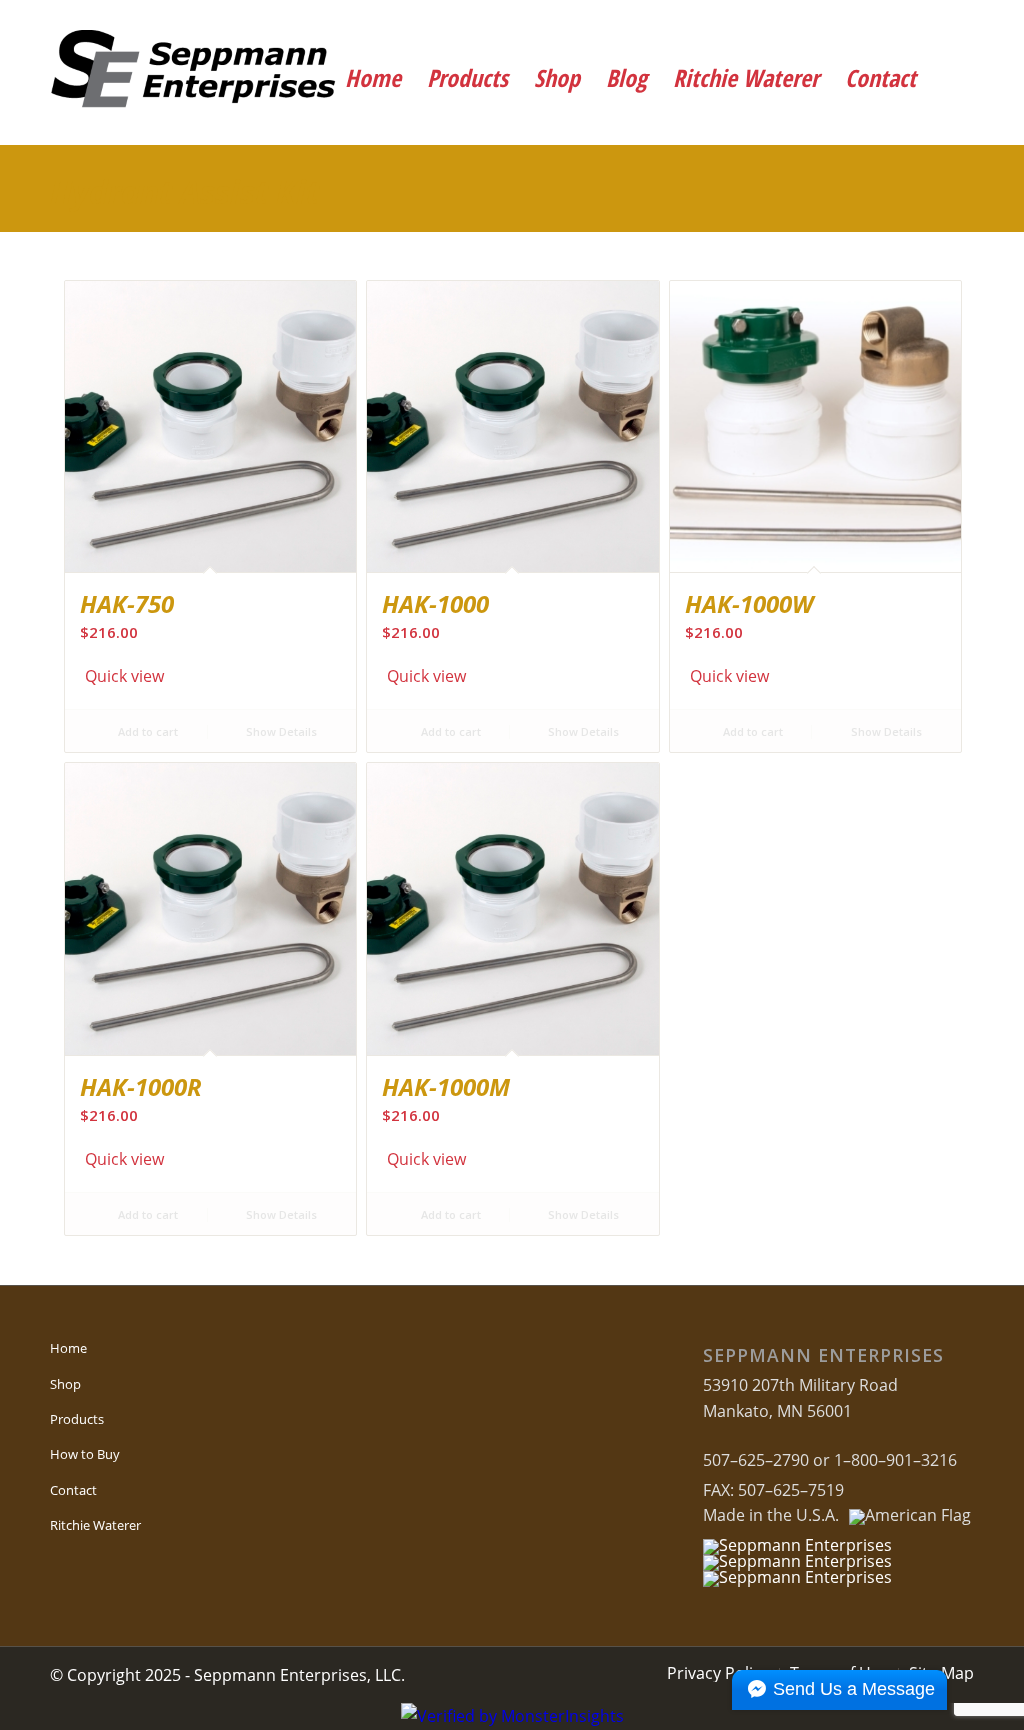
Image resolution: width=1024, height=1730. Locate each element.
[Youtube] (891, 25)
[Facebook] (836, 25)
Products (77, 1419)
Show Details (280, 731)
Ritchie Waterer (95, 1525)
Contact (73, 1490)
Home (68, 1348)
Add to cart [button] (146, 731)
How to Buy (85, 1454)
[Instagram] (946, 25)
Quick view (124, 676)
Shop (65, 1384)
